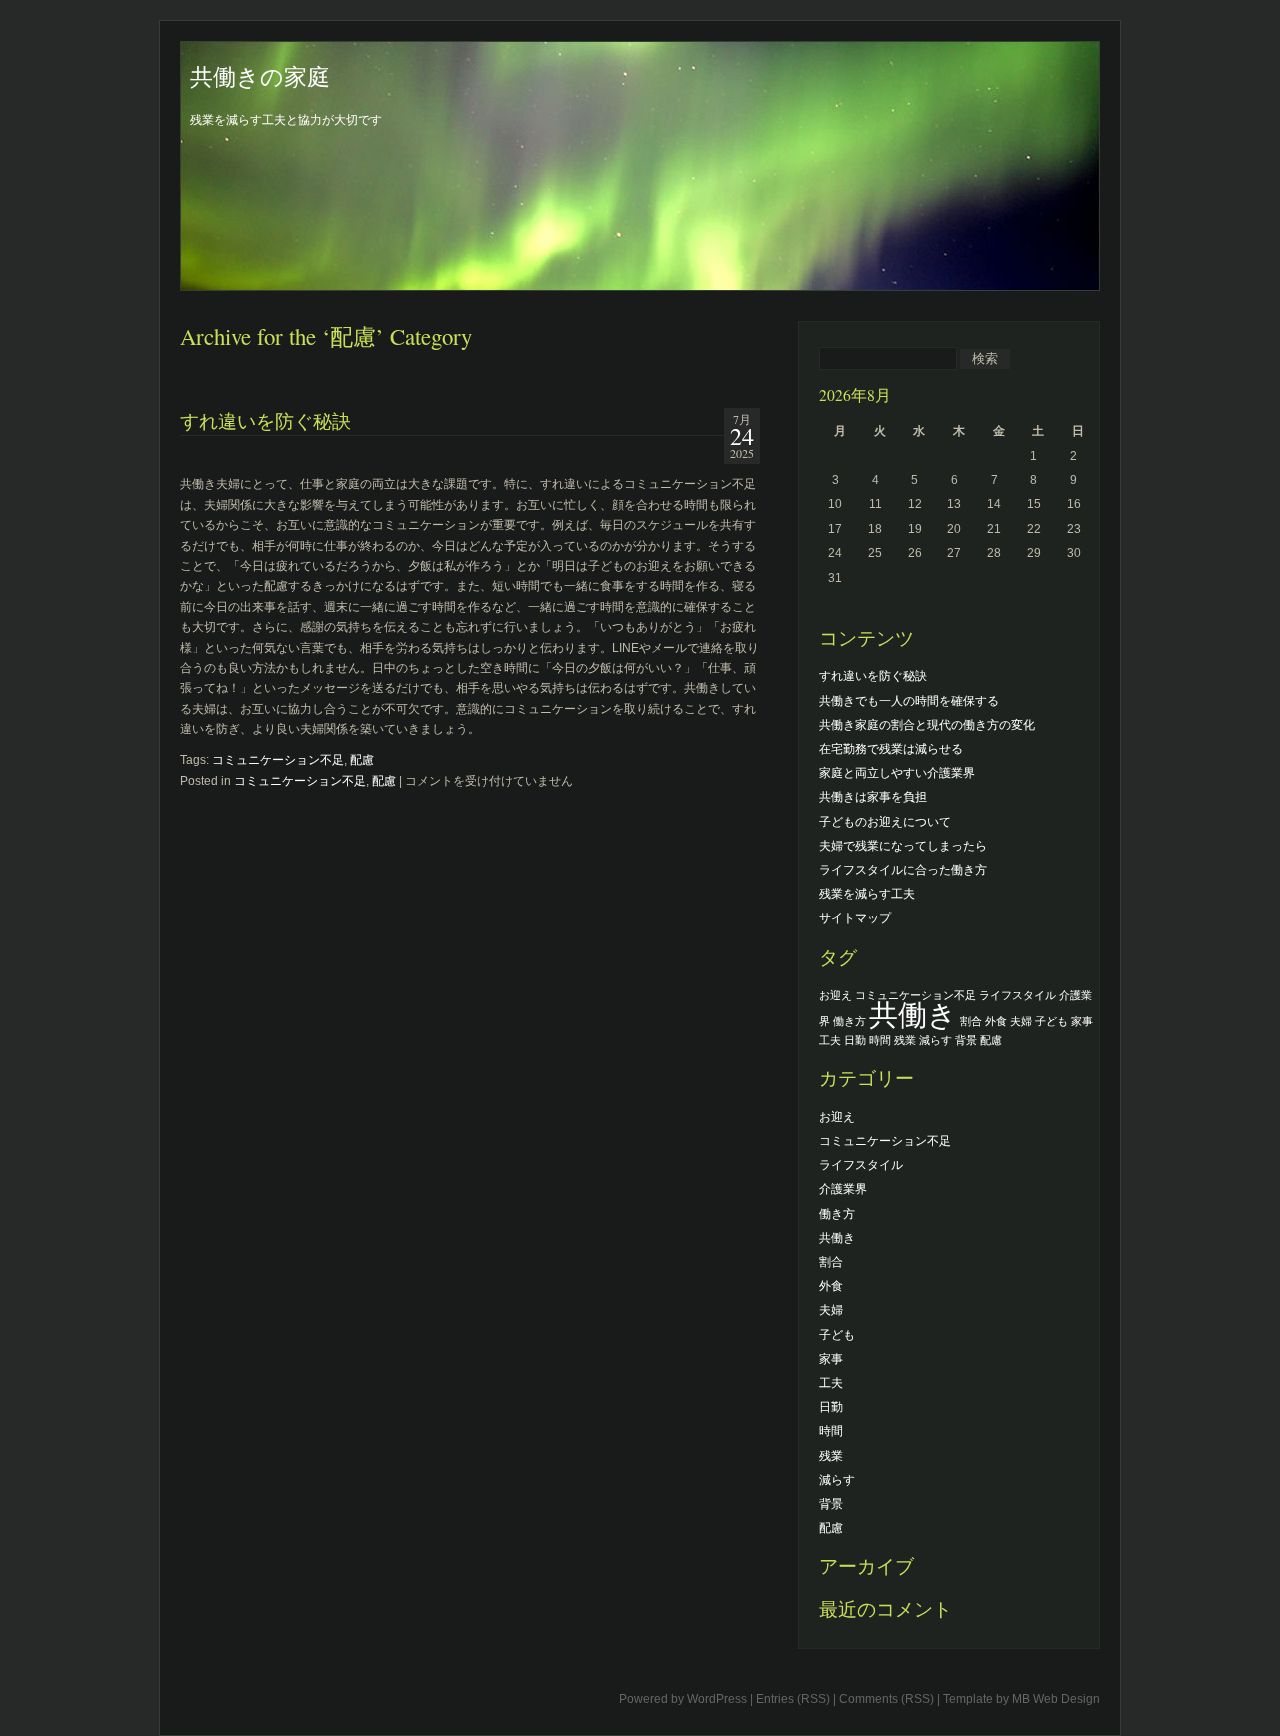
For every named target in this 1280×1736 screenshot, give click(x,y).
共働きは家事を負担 (873, 797)
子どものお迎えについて (885, 822)
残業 (905, 1040)
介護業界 (843, 1189)
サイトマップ (855, 918)
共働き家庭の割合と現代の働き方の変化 (927, 725)
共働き (913, 1014)
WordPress (717, 1699)
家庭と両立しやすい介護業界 (897, 773)
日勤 (855, 1040)
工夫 (830, 1040)
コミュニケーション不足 (278, 760)
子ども (1051, 1021)
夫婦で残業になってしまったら (903, 846)
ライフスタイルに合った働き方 (903, 870)
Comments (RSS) (886, 1699)
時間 (880, 1040)
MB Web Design (1056, 1699)
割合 (971, 1021)
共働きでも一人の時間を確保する (909, 701)
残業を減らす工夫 (867, 894)
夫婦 (1021, 1021)
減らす (935, 1040)
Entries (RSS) (793, 1699)
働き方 (849, 1021)
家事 (1082, 1021)
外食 (996, 1021)
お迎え (835, 995)
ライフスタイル (1017, 995)
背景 (966, 1040)
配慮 (362, 760)
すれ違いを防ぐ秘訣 (265, 420)
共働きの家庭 (260, 76)
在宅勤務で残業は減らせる (891, 749)
